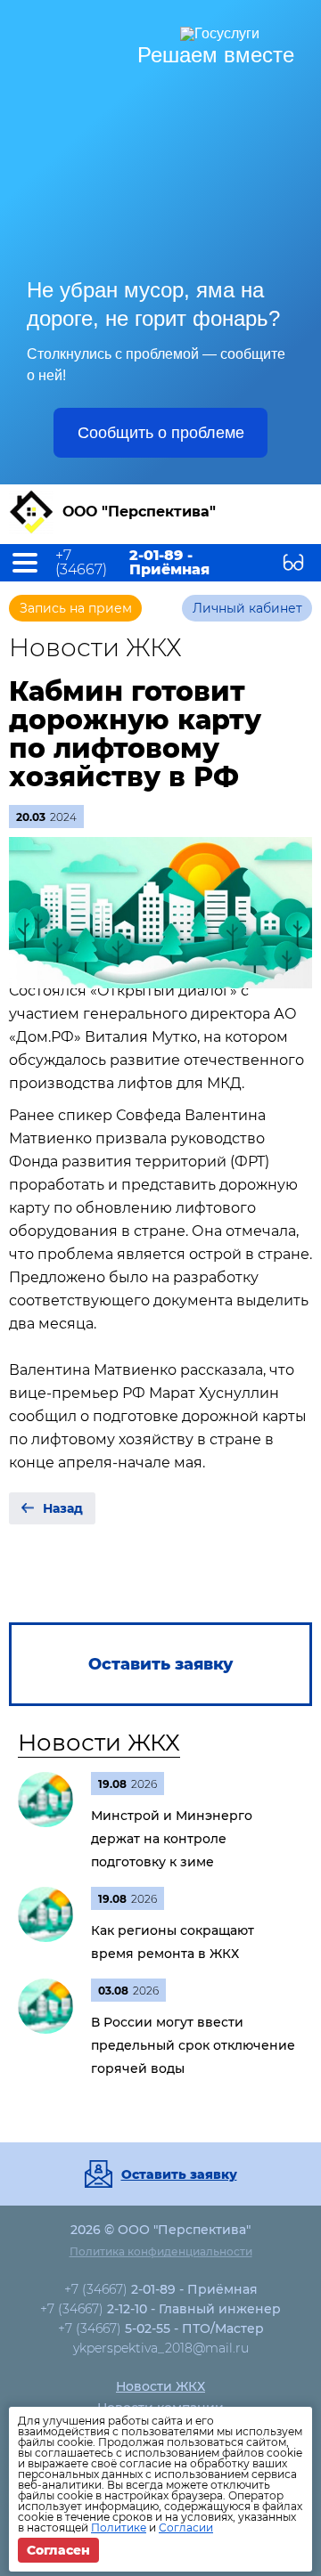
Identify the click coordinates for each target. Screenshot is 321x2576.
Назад (63, 1508)
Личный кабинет (247, 608)
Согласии (186, 2527)
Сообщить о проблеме (161, 433)
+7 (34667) (132, 563)
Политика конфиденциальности (161, 2251)
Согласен (58, 2550)
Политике (119, 2527)
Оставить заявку (179, 2174)
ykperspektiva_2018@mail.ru (161, 2348)
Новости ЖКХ (99, 1743)
